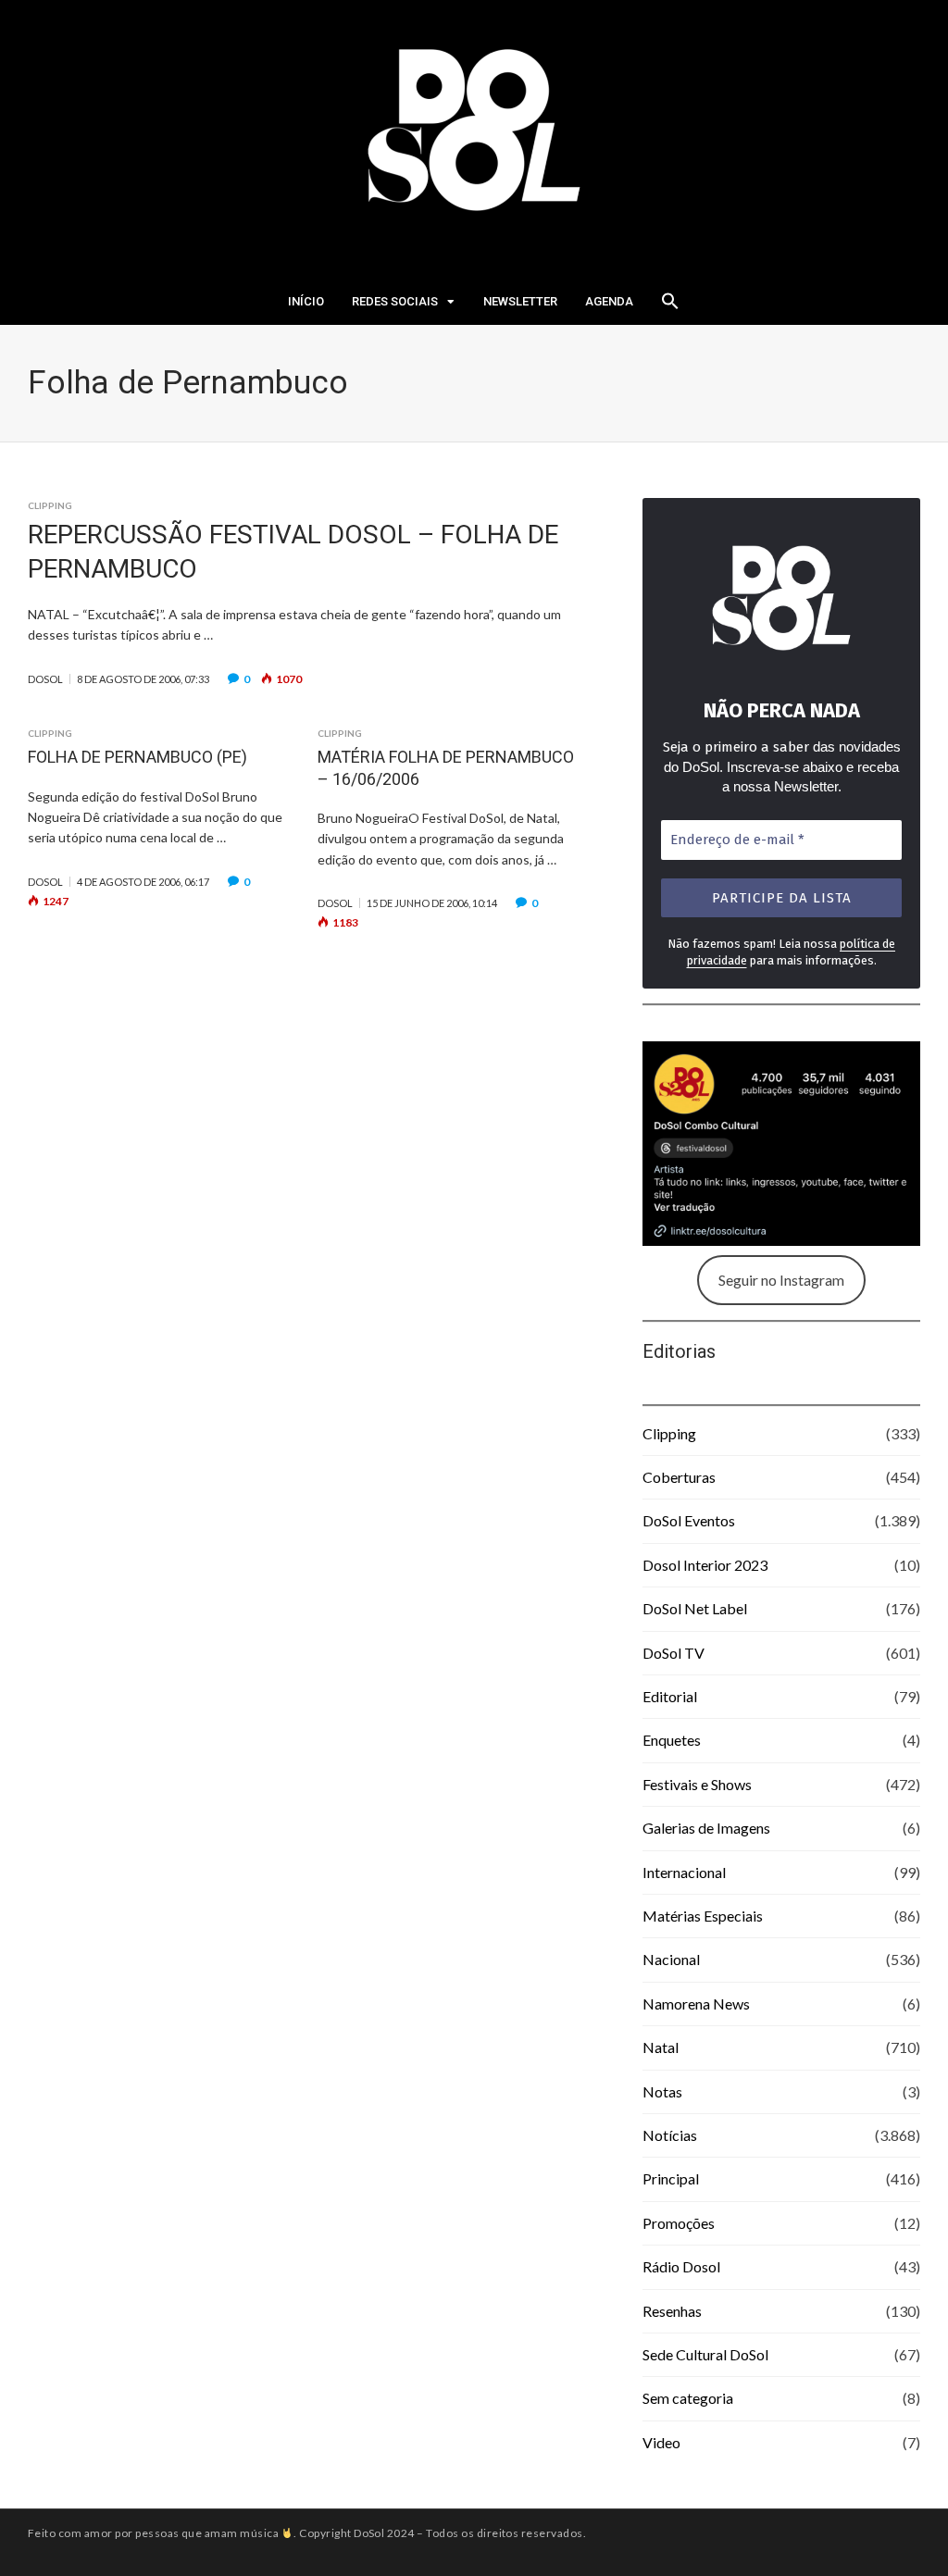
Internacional (684, 1872)
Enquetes (672, 1740)
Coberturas (679, 1477)
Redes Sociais (395, 301)
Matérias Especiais (703, 1916)
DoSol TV (674, 1653)
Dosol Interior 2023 (705, 1565)
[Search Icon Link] (670, 306)
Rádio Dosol (681, 2266)
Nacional (671, 1959)
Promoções (679, 2223)
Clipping (50, 505)
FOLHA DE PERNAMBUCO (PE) (137, 757)
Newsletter (520, 301)
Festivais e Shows (697, 1784)
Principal (671, 2178)
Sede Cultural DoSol (705, 2354)
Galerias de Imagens (706, 1828)
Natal (661, 2047)
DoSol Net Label (695, 1608)
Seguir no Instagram (781, 1280)
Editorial (670, 1696)
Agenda (609, 301)
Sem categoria (688, 2398)
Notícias (670, 2135)
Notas (662, 2091)
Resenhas (672, 2311)
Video (661, 2442)
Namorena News (696, 2004)
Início (306, 301)
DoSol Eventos (689, 1520)
